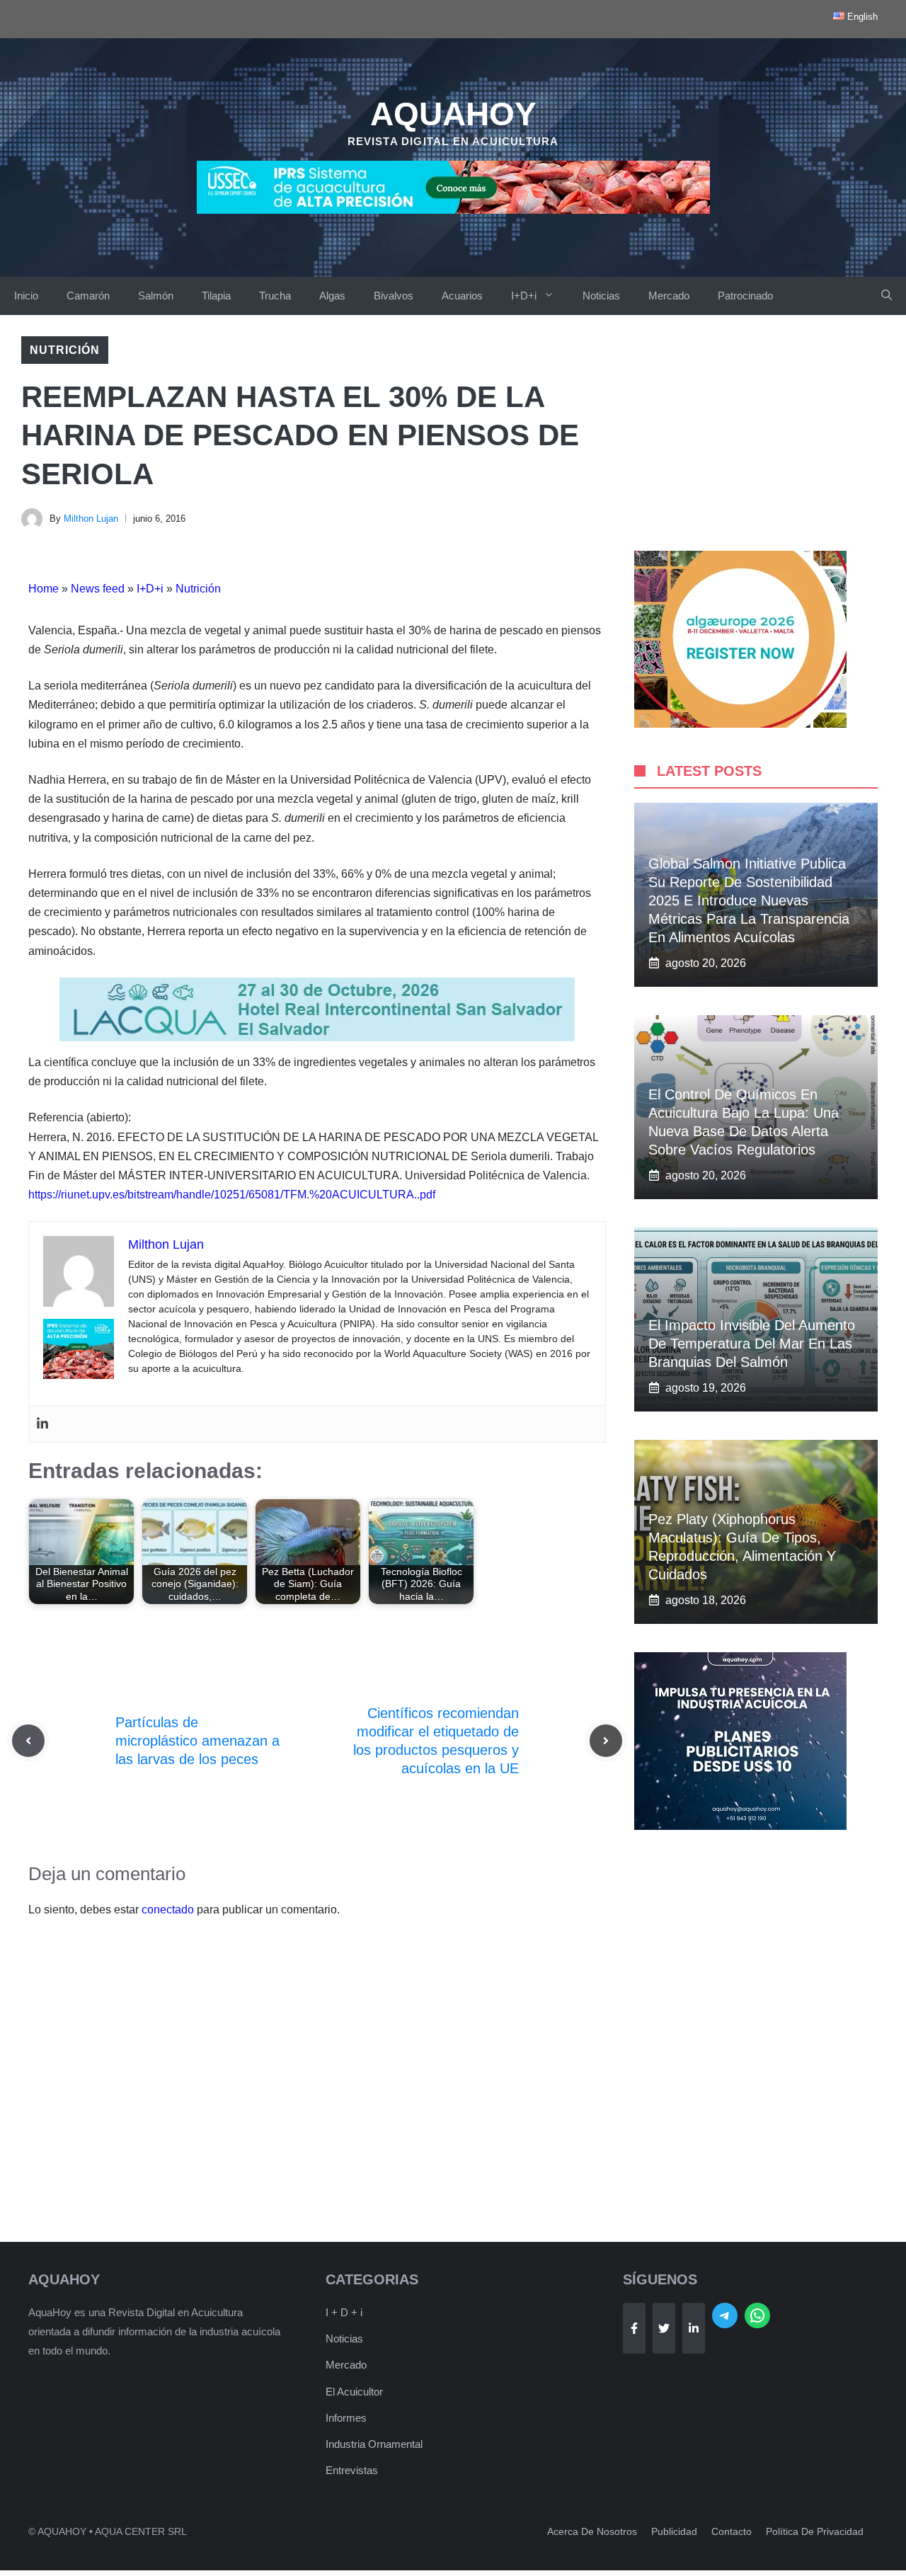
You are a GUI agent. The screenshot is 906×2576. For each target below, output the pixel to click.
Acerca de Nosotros (592, 2531)
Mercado (669, 296)
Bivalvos (394, 296)
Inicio (26, 296)
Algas (332, 296)
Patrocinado (745, 296)
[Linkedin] (42, 1424)
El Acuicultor (354, 2392)
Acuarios (462, 296)
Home (44, 589)
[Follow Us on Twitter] (664, 2328)
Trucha (275, 296)
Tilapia (216, 296)
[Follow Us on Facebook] (634, 2328)
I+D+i (524, 296)
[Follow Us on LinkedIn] (694, 2328)
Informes (346, 2418)
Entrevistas (352, 2470)
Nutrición (65, 350)
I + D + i (344, 2312)
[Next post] (606, 1741)
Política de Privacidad (815, 2531)
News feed (98, 589)
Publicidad (674, 2531)
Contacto (732, 2531)
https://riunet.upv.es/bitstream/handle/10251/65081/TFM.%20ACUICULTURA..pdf (232, 1195)
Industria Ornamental (374, 2444)
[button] (887, 296)
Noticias (601, 296)
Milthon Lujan (91, 519)
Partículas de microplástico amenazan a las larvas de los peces (197, 1741)
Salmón (156, 296)
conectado (168, 1910)
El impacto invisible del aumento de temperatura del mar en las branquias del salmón (752, 1344)
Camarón (88, 296)
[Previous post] (28, 1741)
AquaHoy (453, 114)
